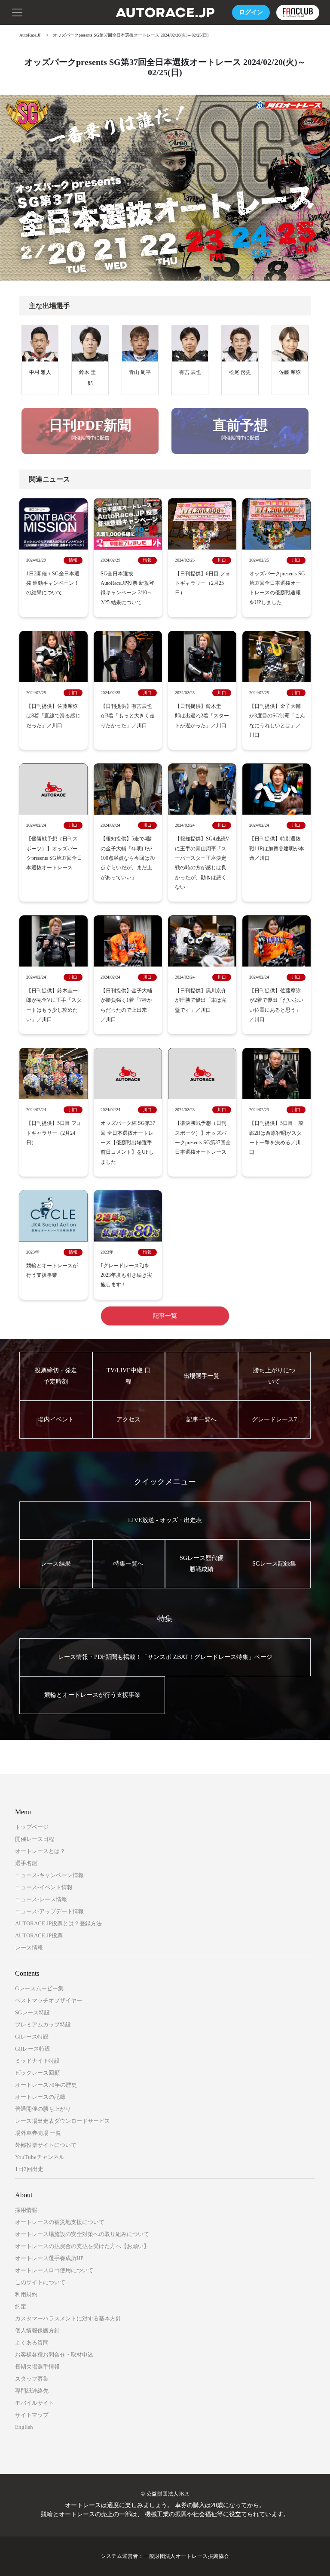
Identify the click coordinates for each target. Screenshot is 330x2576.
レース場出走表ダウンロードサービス (63, 2121)
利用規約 (26, 2294)
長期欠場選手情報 (37, 2367)
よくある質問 (32, 2343)
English (24, 2427)
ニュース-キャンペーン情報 (49, 1875)
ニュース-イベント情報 (44, 1887)
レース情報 (29, 1947)
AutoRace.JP (31, 35)
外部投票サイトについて (46, 2145)
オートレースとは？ (40, 1851)
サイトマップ (32, 2415)
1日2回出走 (29, 2169)
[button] (17, 12)
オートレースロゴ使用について (54, 2270)
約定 (21, 2306)
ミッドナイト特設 (37, 2061)
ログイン (251, 12)
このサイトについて (40, 2282)
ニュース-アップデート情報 (49, 1911)
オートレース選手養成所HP (49, 2258)
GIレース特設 (32, 2037)
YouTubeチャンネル (40, 2157)
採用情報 (26, 2210)
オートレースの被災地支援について (60, 2222)
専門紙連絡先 (32, 2391)
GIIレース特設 (33, 2049)
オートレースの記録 (40, 2097)
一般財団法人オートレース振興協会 (186, 2556)
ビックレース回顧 (37, 2073)
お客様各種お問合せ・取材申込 (54, 2355)
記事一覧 (165, 1316)
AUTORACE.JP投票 (39, 1935)
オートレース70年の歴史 (46, 2085)
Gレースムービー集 (39, 1988)
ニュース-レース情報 (41, 1899)
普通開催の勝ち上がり (43, 2109)
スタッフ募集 (32, 2379)
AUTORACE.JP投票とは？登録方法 (58, 1923)
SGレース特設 (32, 2012)
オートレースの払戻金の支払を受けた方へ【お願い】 (82, 2246)
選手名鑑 (26, 1863)
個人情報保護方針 (37, 2330)
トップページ (32, 1827)
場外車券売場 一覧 (38, 2133)
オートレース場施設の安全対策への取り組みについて (82, 2234)
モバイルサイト (35, 2403)
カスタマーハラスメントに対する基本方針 (68, 2318)
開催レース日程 (35, 1839)
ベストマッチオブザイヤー (49, 2000)
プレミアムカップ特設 (43, 2025)
